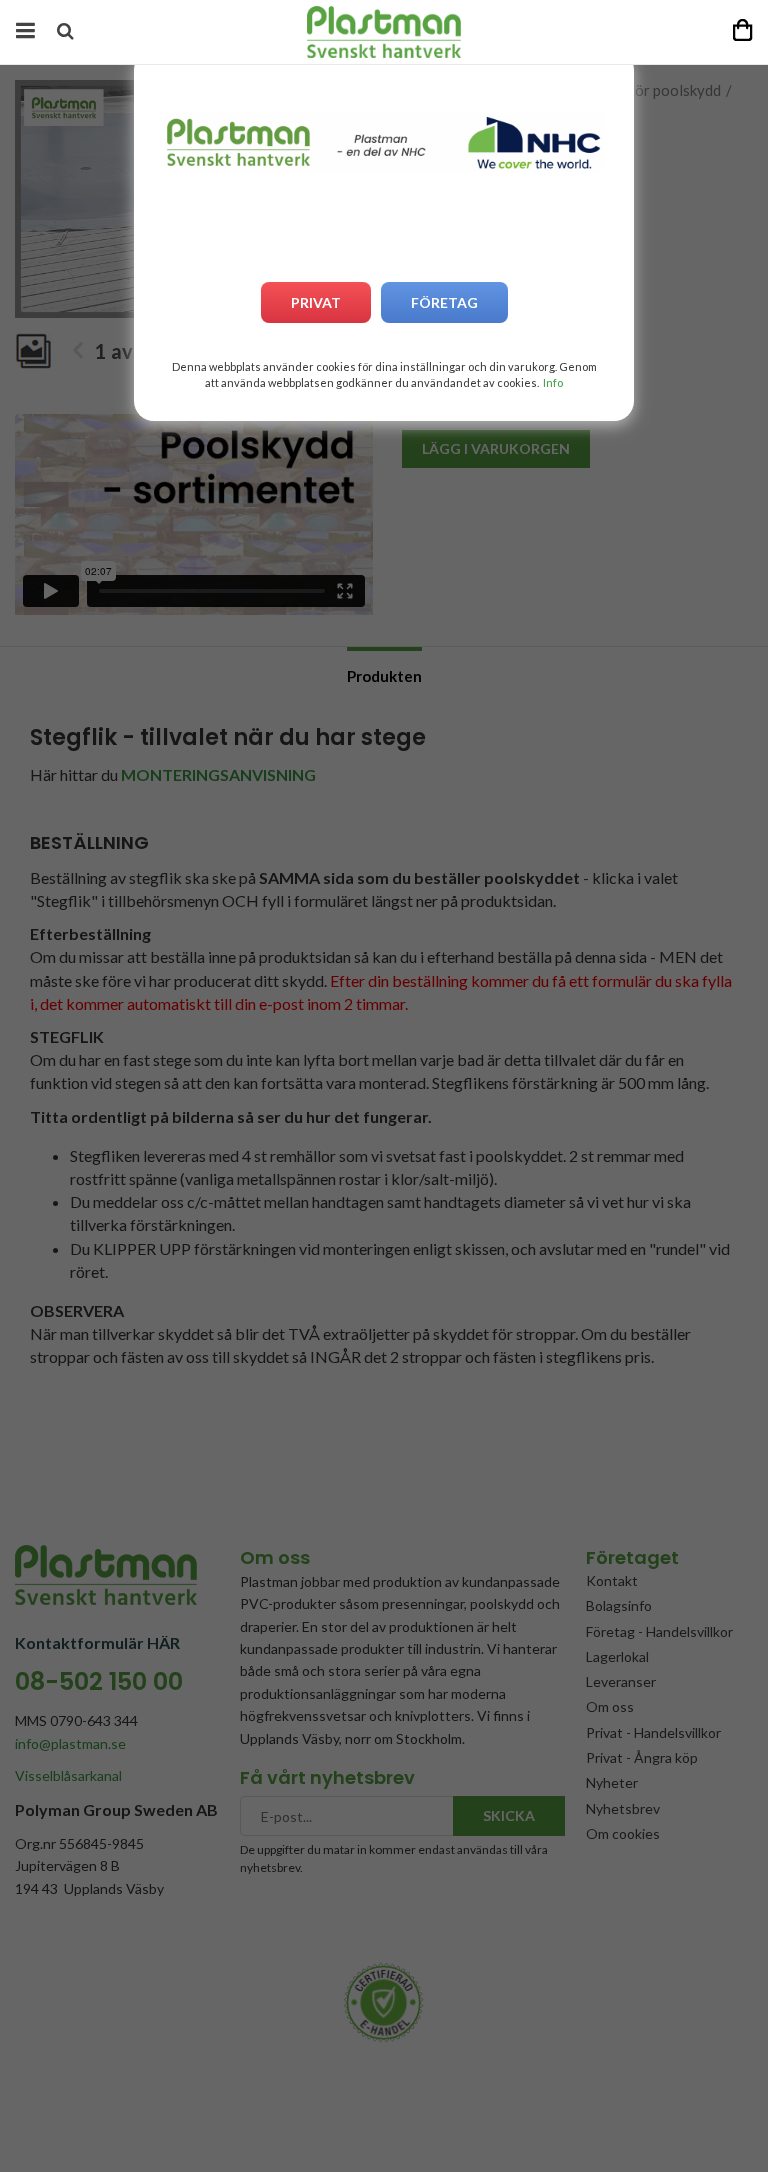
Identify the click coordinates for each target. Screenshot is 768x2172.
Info (553, 382)
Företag (444, 302)
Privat (316, 302)
